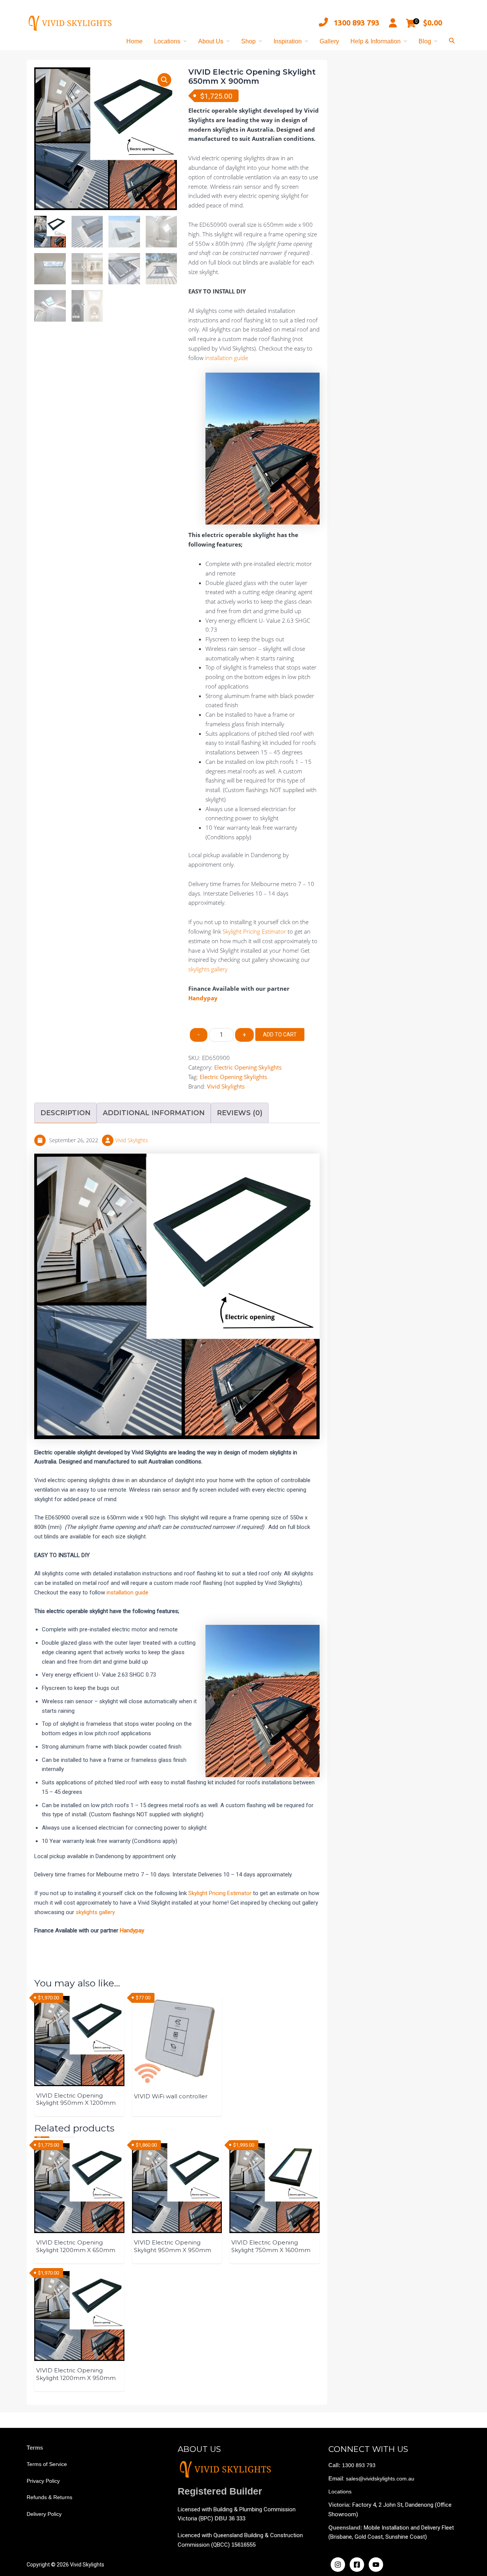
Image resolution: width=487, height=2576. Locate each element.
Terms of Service (47, 2464)
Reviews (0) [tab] (240, 1113)
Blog (425, 41)
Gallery (329, 41)
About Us (211, 41)
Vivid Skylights (226, 1086)
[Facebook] (357, 2565)
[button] (164, 80)
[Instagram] (338, 2565)
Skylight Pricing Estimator (254, 931)
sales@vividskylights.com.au (380, 2479)
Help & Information (376, 41)
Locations (167, 41)
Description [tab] (65, 1113)
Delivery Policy (44, 2514)
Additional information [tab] (154, 1113)
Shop (248, 41)
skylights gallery (208, 969)
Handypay (203, 998)
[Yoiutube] (376, 2565)
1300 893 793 (356, 23)
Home (134, 41)
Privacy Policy (43, 2481)
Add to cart (280, 1035)
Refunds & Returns (49, 2497)
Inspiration (288, 41)
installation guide (227, 358)
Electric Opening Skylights (248, 1067)
